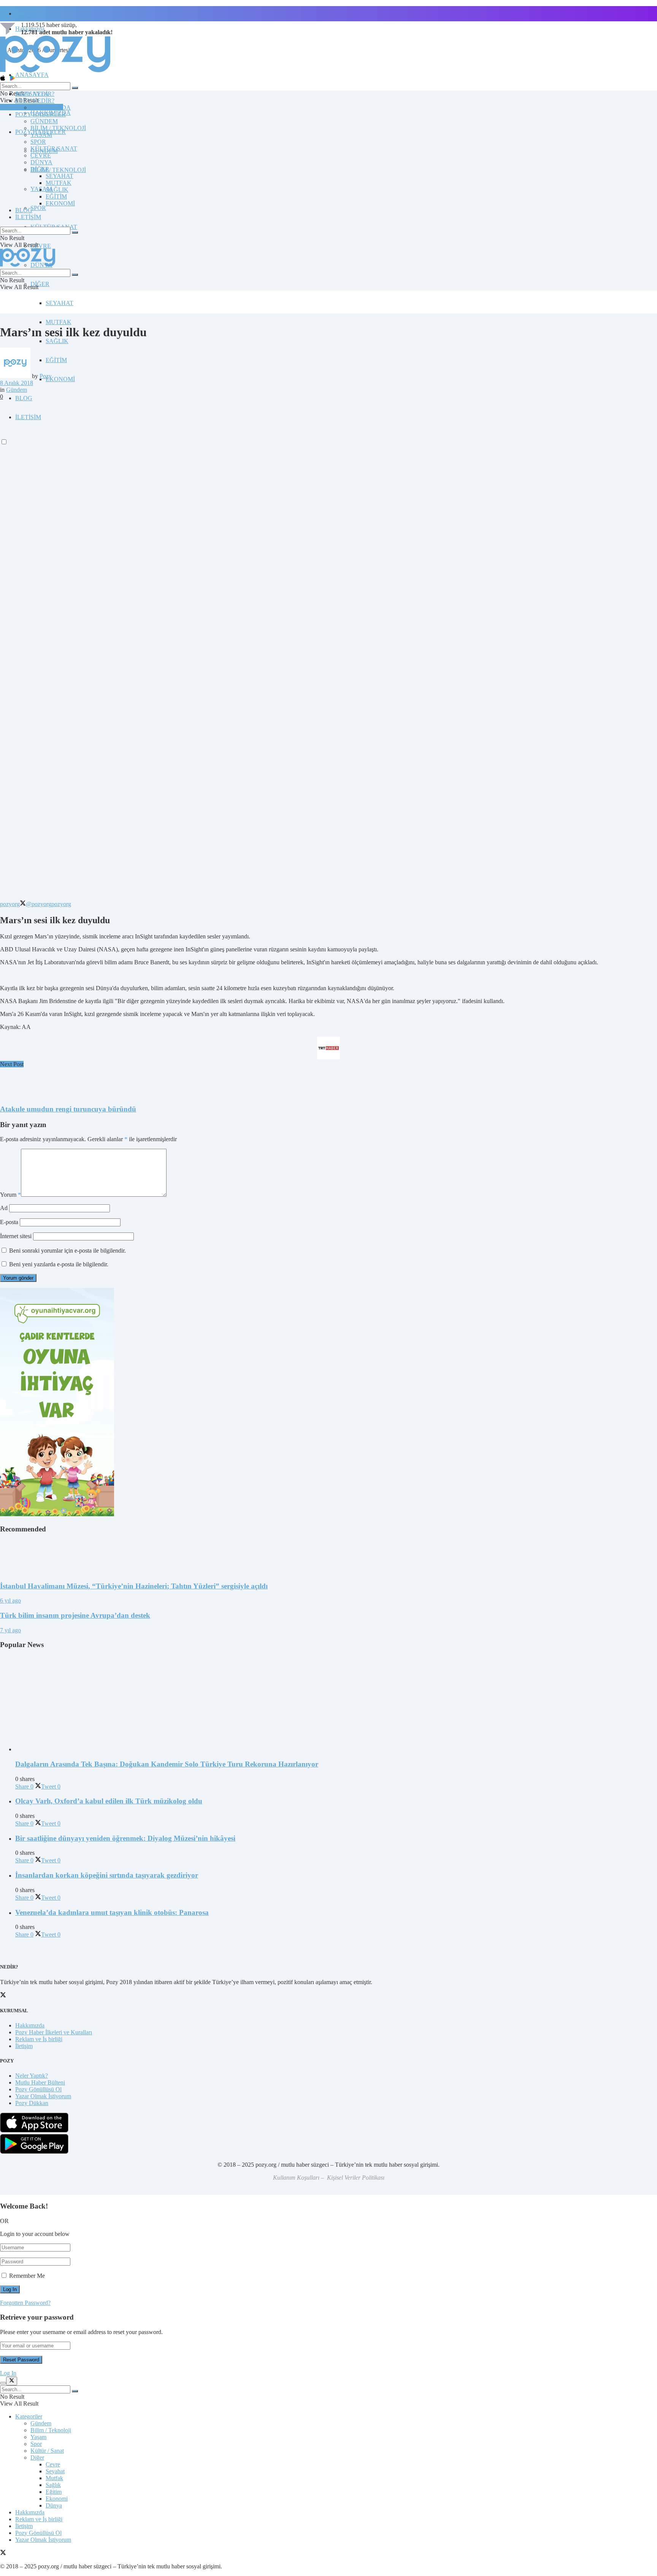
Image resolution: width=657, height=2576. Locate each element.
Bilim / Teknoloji (51, 2430)
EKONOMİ (60, 379)
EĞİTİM (56, 360)
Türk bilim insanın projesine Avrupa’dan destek (75, 1615)
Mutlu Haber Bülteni (40, 2082)
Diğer (37, 2458)
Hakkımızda (30, 2025)
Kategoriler (29, 2416)
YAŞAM (41, 135)
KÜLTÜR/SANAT (54, 149)
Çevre (53, 2464)
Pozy (46, 376)
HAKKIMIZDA (51, 107)
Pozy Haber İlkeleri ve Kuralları (54, 2032)
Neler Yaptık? (32, 2076)
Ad (4, 1208)
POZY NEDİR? (35, 101)
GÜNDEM (44, 121)
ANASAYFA (32, 75)
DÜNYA (41, 162)
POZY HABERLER (40, 114)
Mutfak (54, 2478)
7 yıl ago (10, 1630)
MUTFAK (59, 322)
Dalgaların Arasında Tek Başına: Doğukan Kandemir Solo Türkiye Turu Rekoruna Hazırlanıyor (167, 1764)
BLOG (24, 398)
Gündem (17, 390)
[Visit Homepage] (55, 72)
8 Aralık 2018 (17, 383)
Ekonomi (57, 2499)
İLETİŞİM (28, 217)
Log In (8, 2373)
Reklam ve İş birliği (39, 2039)
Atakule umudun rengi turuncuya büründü (68, 1109)
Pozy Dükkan (32, 2103)
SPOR (38, 208)
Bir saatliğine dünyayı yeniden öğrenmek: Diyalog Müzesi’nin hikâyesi (125, 1838)
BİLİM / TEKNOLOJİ (58, 170)
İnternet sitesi (16, 1236)
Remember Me (27, 2276)
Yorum (10, 1195)
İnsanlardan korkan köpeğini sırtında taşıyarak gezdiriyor (107, 1875)
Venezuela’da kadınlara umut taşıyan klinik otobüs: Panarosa (112, 1912)
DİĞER (40, 284)
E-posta (9, 1222)
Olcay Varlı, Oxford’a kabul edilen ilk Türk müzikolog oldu (109, 1801)
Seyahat (55, 2471)
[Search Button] (75, 88)
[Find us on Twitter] (3, 2553)
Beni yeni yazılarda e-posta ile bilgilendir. (59, 1264)
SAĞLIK (57, 341)
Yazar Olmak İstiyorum (43, 2096)
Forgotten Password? (25, 2303)
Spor (36, 2444)
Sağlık (53, 2485)
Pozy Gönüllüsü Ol (38, 2089)
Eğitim (54, 2492)
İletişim (24, 14)
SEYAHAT (60, 303)
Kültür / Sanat (47, 2451)
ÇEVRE (41, 246)
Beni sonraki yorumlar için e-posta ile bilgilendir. (67, 1251)
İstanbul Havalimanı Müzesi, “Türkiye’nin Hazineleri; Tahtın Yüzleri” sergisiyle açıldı (134, 1586)
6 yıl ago (10, 1600)
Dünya (54, 2505)
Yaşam (38, 2437)
